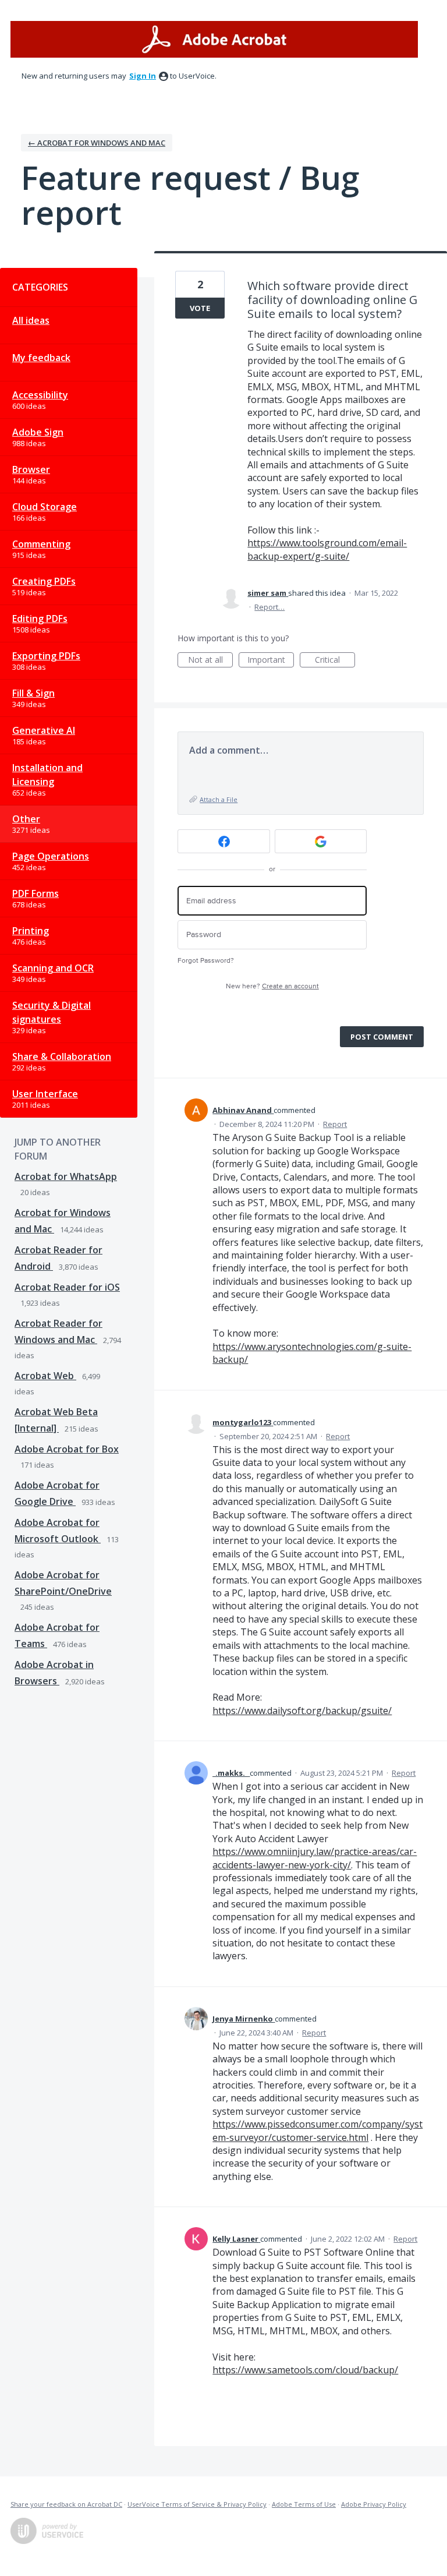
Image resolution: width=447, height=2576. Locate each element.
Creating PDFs (44, 581)
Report (335, 1124)
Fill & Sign (33, 693)
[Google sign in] (321, 841)
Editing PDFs (40, 619)
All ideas (31, 320)
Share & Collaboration (62, 1056)
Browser (31, 469)
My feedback (41, 358)
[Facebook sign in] (224, 841)
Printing (31, 931)
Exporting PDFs (46, 656)
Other (26, 819)
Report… (269, 607)
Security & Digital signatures (52, 1012)
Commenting (41, 544)
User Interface (45, 1094)
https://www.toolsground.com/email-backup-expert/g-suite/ (327, 549)
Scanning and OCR (53, 968)
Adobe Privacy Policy (374, 2504)
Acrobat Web (45, 1376)
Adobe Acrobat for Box (67, 1449)
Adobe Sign (38, 432)
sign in (143, 76)
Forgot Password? (206, 961)
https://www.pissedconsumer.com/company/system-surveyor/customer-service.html (317, 2130)
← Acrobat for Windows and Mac (97, 143)
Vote (200, 308)
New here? (272, 986)
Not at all (210, 661)
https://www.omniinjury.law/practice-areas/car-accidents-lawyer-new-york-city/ (315, 1858)
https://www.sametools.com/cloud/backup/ (305, 2370)
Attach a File (219, 799)
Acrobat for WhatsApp (66, 1176)
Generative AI (44, 730)
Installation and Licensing (47, 775)
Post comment (382, 1037)
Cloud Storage (45, 507)
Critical (335, 661)
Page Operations (51, 856)
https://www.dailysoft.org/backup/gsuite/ (302, 1711)
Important (271, 661)
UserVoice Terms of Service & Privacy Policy (197, 2504)
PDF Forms (36, 893)
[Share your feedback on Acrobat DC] (214, 39)
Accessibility (40, 395)
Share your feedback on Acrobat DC (66, 2504)
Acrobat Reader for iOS (67, 1287)
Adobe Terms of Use (304, 2504)
